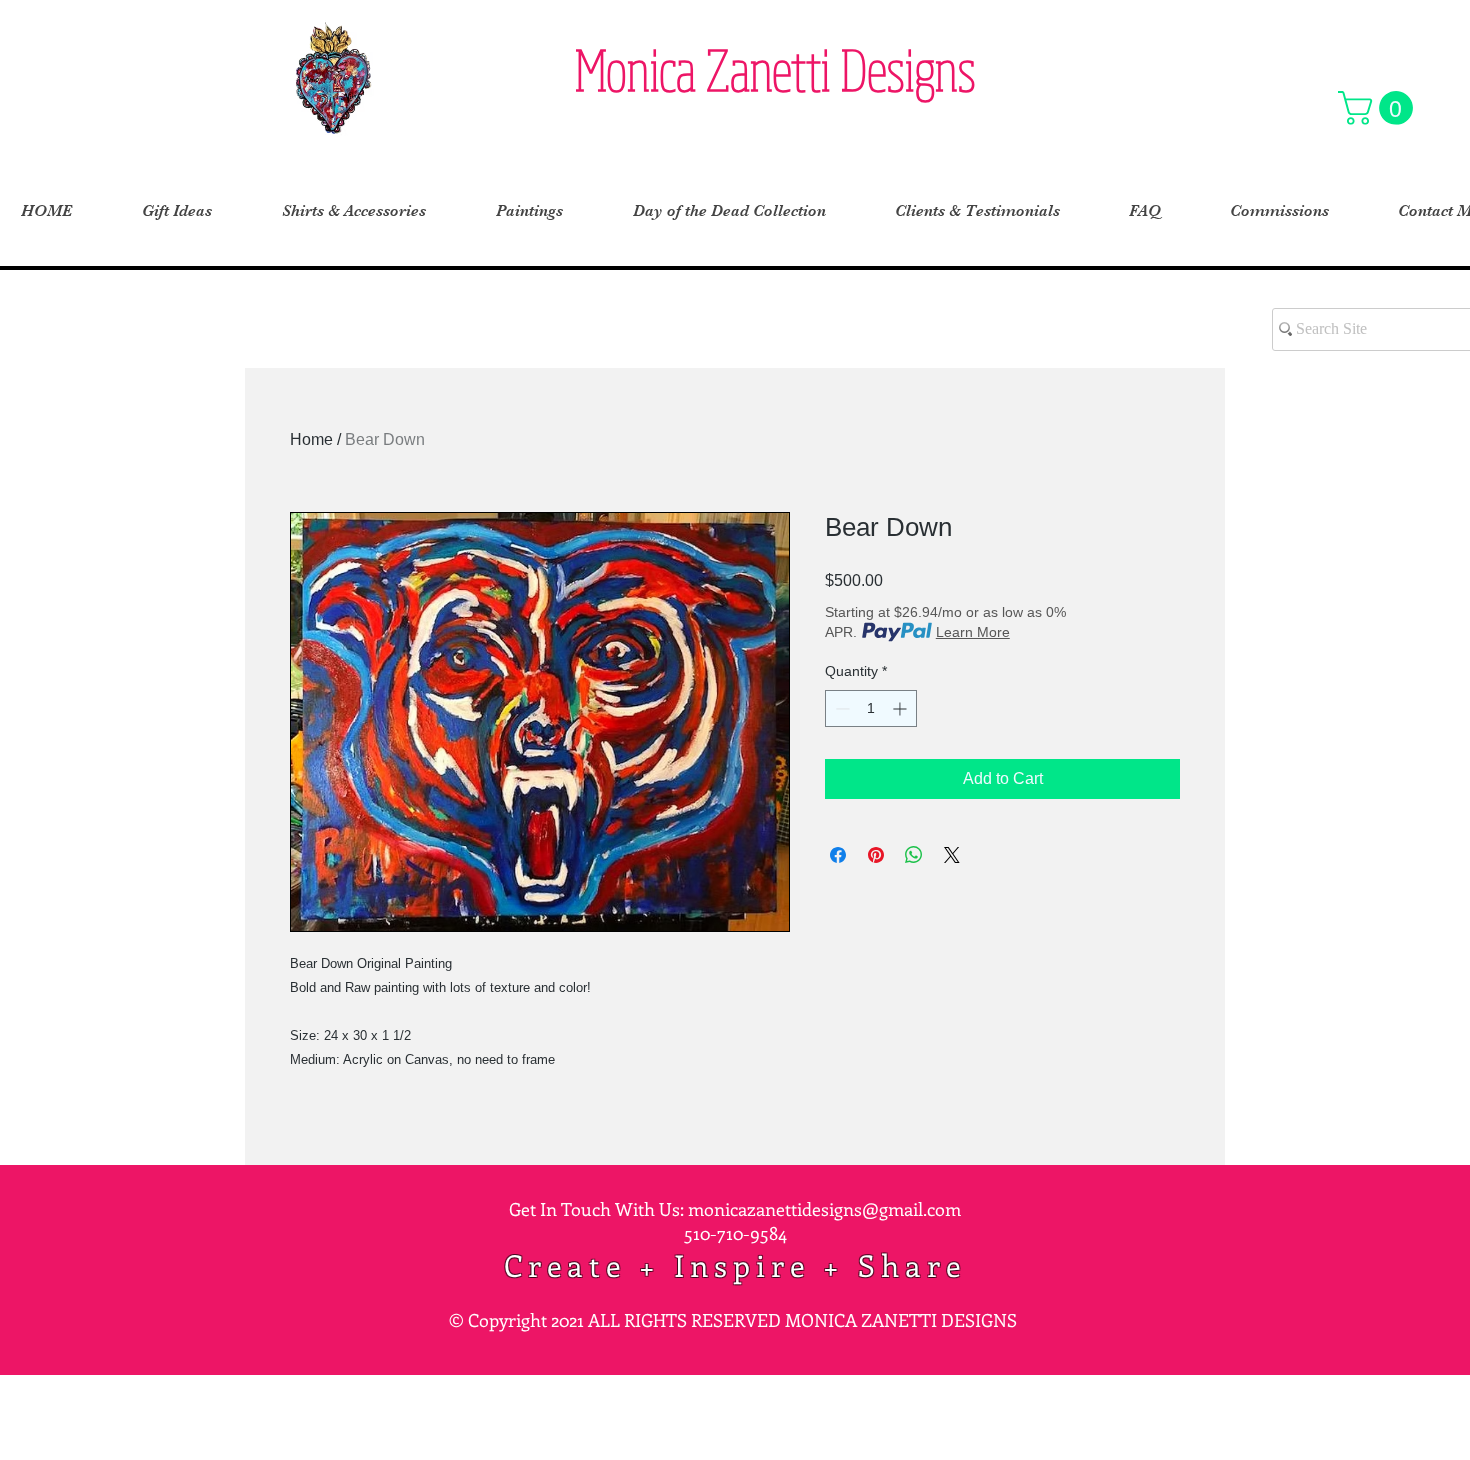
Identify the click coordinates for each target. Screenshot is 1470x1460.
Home (311, 439)
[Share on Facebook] (838, 855)
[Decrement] (840, 708)
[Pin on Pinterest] (876, 855)
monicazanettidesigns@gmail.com (824, 1209)
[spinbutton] (871, 708)
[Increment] (901, 708)
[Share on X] (952, 855)
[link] (1379, 108)
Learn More (973, 632)
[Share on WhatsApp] (914, 855)
